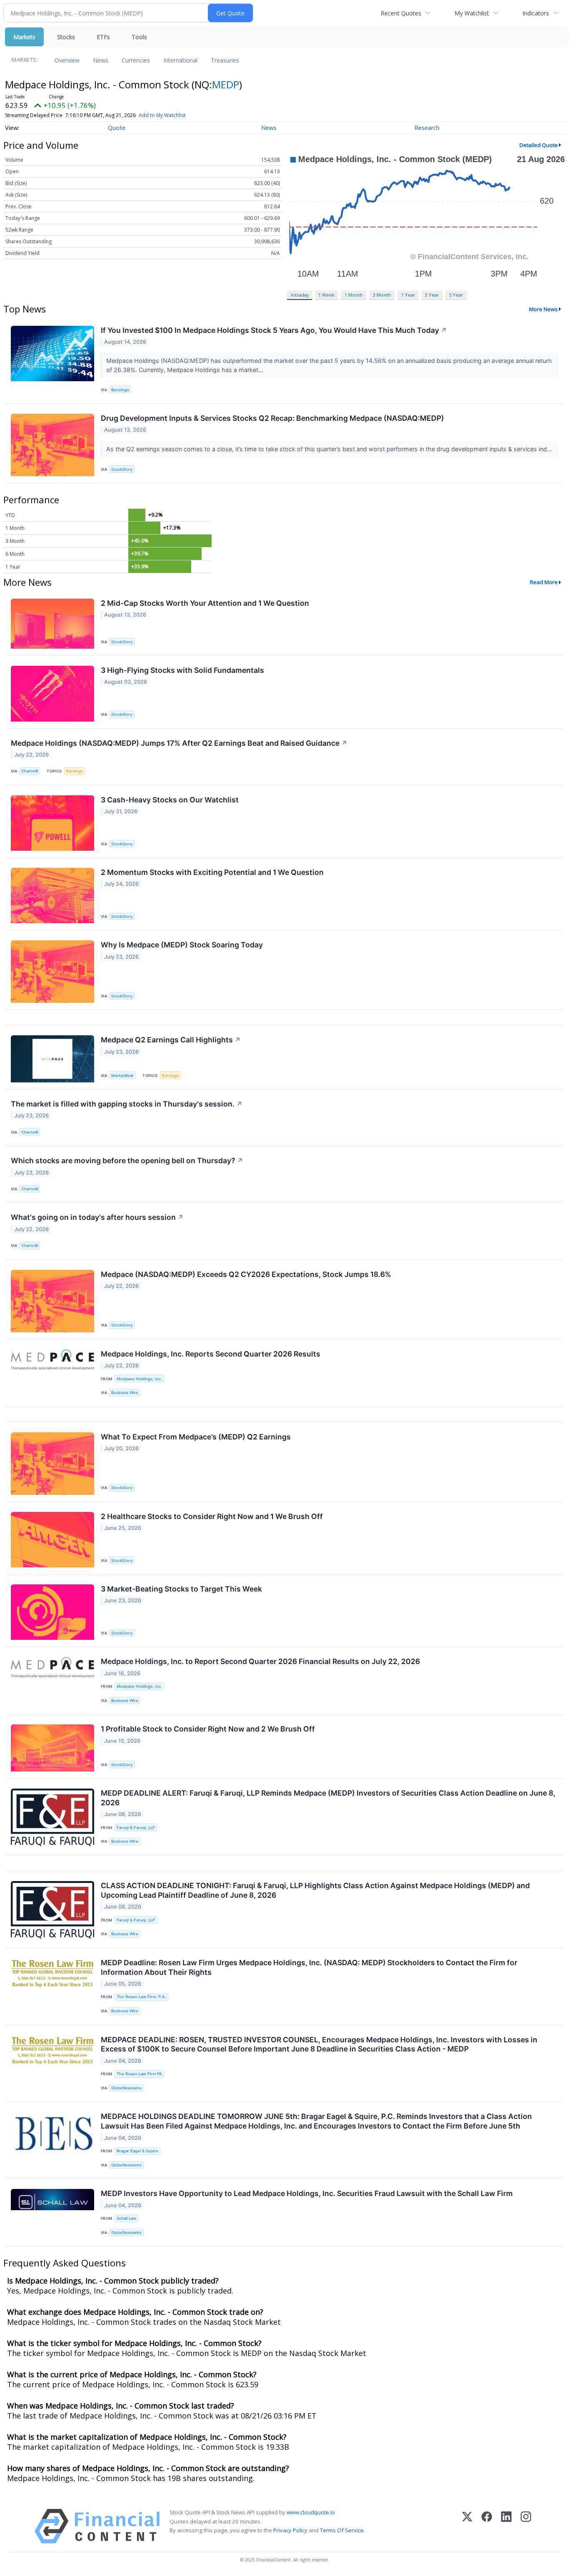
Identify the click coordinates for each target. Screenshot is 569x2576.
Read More (544, 582)
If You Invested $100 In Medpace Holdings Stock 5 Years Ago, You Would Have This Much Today (274, 330)
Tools (139, 37)
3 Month (382, 295)
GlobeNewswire (126, 2088)
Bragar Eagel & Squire (137, 2151)
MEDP (226, 84)
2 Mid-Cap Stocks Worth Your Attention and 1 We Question (205, 603)
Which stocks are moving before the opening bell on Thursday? (127, 1161)
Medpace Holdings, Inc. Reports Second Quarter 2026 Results (211, 1354)
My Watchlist (472, 13)
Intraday (300, 295)
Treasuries (225, 60)
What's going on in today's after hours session (97, 1217)
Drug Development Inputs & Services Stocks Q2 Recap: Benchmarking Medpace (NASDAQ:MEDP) (272, 418)
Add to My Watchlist (162, 115)
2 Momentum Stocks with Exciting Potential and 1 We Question (212, 872)
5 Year (456, 295)
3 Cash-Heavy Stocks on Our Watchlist (170, 800)
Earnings (75, 771)
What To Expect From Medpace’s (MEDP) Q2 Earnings (196, 1437)
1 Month (354, 295)
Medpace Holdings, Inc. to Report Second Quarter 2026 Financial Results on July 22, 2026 (260, 1661)
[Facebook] (487, 2526)
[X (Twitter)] (467, 2526)
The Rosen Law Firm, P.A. (141, 1997)
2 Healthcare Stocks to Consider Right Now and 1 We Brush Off (212, 1516)
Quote (117, 128)
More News (543, 309)
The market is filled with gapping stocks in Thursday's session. (127, 1104)
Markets (24, 37)
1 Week (326, 295)
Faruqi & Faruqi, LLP (136, 1828)
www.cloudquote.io (311, 2512)
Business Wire (125, 1393)
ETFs (103, 37)
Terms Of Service (342, 2530)
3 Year (432, 295)
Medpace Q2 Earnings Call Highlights (171, 1040)
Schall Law (126, 2218)
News (101, 60)
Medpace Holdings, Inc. (139, 1379)
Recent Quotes (401, 13)
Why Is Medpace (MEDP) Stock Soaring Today (182, 945)
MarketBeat (122, 1076)
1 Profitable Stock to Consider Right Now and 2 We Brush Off (208, 1729)
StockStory (122, 469)
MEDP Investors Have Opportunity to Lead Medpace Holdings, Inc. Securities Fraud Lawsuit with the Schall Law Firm (307, 2193)
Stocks (66, 37)
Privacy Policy (290, 2530)
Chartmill (30, 771)
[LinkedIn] (506, 2526)
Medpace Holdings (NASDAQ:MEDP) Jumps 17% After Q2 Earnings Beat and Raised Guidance (179, 743)
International (180, 60)
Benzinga (120, 390)
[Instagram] (526, 2526)
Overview (67, 60)
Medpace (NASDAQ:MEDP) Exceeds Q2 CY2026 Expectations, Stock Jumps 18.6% (246, 1274)
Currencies (136, 60)
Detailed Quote (539, 145)
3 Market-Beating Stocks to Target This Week (181, 1589)
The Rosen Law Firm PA (139, 2074)
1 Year (408, 295)
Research (427, 128)
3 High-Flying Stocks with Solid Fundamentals (182, 670)
